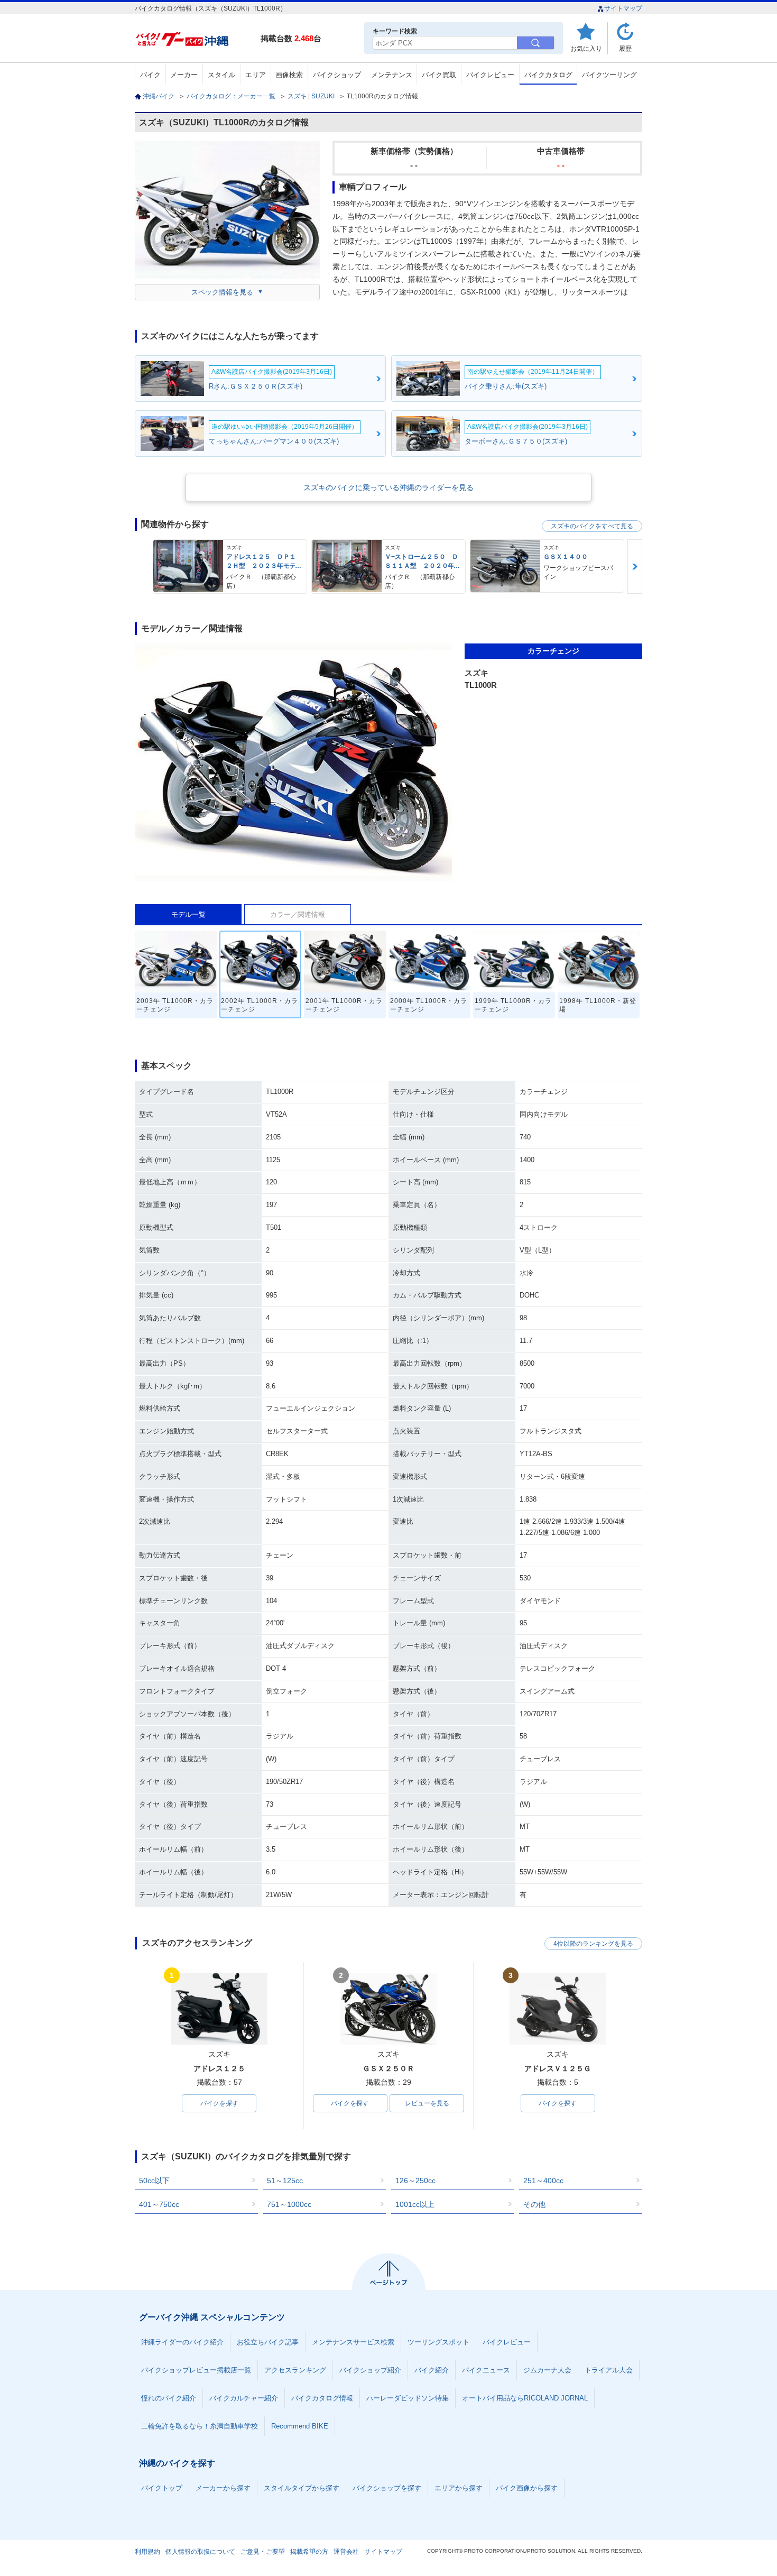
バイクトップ (162, 2488)
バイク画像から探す (527, 2488)
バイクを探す (219, 2103)
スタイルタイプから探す (302, 2488)
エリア (256, 75)
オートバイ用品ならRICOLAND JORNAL (525, 2398)
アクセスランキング (295, 2370)
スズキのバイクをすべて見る (592, 526)
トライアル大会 (609, 2370)
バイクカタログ (548, 75)
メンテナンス (392, 75)
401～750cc (159, 2204)
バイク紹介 (432, 2370)
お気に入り (586, 48)
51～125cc (285, 2181)
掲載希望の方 (309, 2552)
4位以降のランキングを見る (593, 1944)
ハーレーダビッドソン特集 (408, 2398)
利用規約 (147, 2552)
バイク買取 (439, 75)
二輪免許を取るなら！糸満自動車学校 (200, 2426)
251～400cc (543, 2181)
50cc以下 (154, 2181)
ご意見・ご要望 (263, 2552)
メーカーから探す (223, 2488)
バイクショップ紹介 (370, 2370)
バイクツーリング (609, 75)
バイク (150, 75)
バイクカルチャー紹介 (244, 2398)
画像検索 (289, 75)
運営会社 (346, 2552)
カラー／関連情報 (298, 914)
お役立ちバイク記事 (268, 2342)
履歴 (625, 48)
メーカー (184, 75)
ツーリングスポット (438, 2342)
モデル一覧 (188, 914)
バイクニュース (486, 2370)
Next (635, 567)
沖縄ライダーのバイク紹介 (182, 2342)
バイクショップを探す (387, 2488)
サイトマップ (623, 8)
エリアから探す (459, 2488)
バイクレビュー (490, 75)
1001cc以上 (415, 2204)
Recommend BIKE (300, 2426)
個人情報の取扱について (200, 2552)
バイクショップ (337, 75)
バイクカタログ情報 (322, 2398)
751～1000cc (289, 2204)
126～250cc (415, 2181)
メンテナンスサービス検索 (353, 2342)
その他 (534, 2204)
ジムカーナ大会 (547, 2370)
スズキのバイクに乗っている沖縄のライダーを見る (388, 487)
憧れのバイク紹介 (169, 2398)
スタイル (221, 75)
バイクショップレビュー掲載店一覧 (196, 2370)
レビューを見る (427, 2103)
